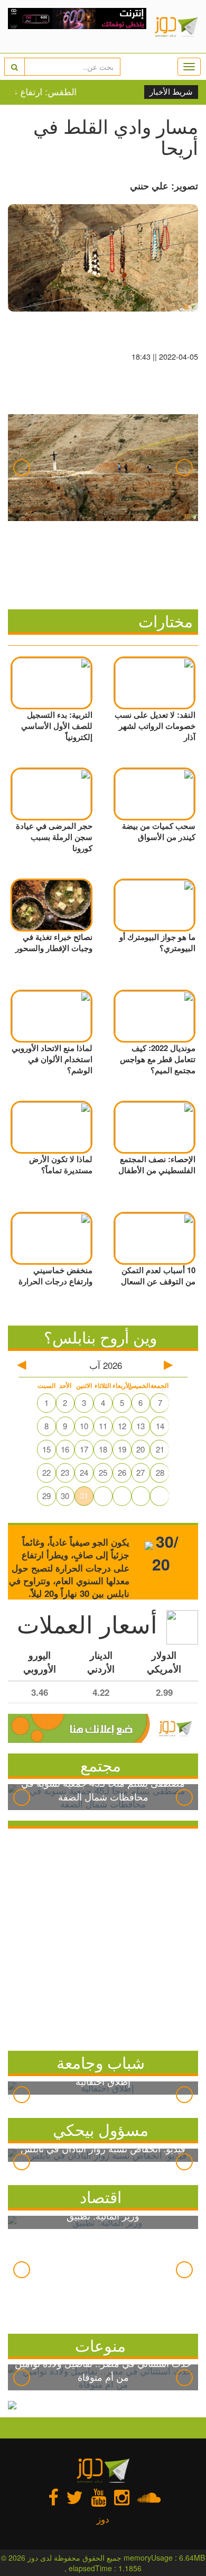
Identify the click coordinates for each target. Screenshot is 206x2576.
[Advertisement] (103, 1937)
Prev (22, 468)
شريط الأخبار (171, 92)
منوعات (100, 2345)
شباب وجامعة (101, 2062)
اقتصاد (101, 2196)
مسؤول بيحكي (101, 2129)
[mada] (77, 26)
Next (184, 468)
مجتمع (101, 1765)
